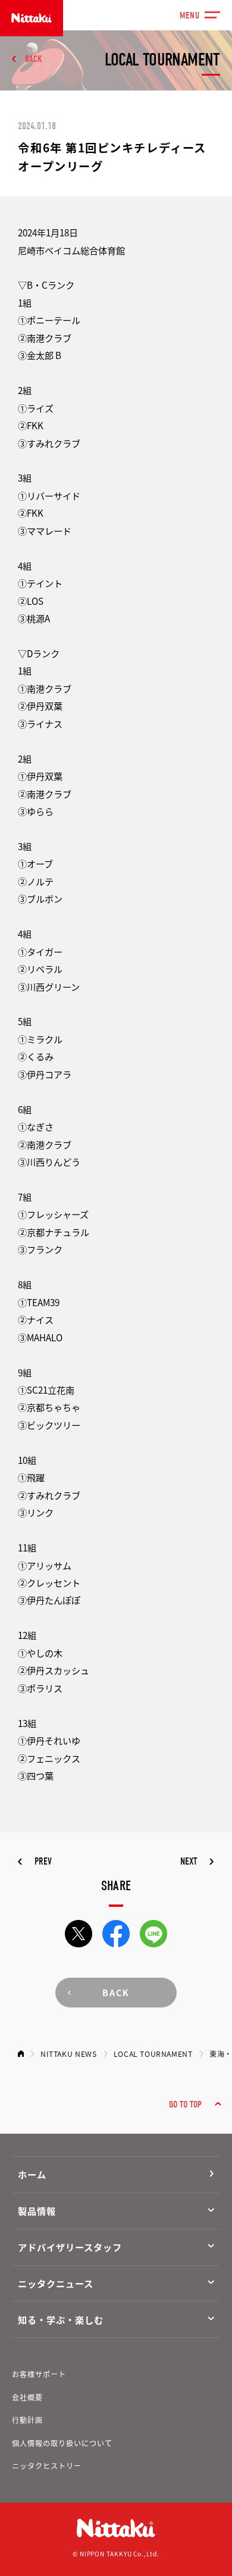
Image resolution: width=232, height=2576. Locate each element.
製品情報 (37, 2210)
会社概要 (27, 2397)
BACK (33, 59)
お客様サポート (39, 2374)
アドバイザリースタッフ (70, 2247)
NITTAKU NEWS (68, 2054)
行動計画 (27, 2420)
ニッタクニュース (55, 2283)
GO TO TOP (185, 2104)
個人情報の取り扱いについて (62, 2443)
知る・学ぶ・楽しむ (60, 2319)
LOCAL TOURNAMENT (153, 2054)
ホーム (32, 2174)
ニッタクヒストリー (47, 2466)
